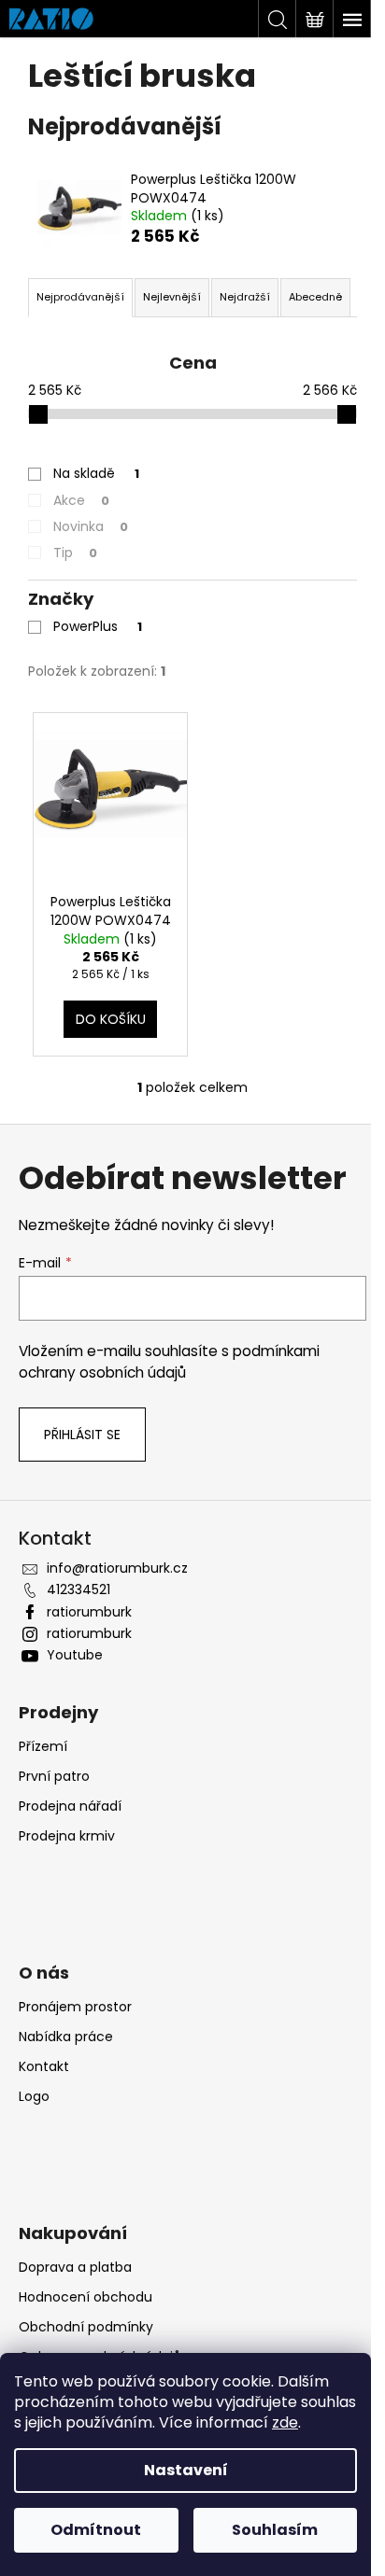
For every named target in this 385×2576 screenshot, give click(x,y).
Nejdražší (245, 297)
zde (285, 2422)
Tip (75, 553)
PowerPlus (98, 626)
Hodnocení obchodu (86, 2297)
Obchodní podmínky (86, 2327)
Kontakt (44, 2066)
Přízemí (43, 1746)
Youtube (75, 1655)
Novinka (91, 526)
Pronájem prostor (75, 2007)
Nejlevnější (172, 297)
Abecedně (315, 297)
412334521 (78, 1589)
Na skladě (96, 473)
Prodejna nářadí (70, 1806)
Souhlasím (275, 2530)
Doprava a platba (75, 2267)
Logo (34, 2096)
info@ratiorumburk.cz (117, 1568)
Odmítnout (96, 2530)
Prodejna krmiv (67, 1836)
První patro (54, 1776)
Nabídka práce (66, 2037)
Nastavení (186, 2470)
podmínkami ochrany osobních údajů (169, 1361)
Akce (81, 500)
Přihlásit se (82, 1435)
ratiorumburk (89, 1612)
